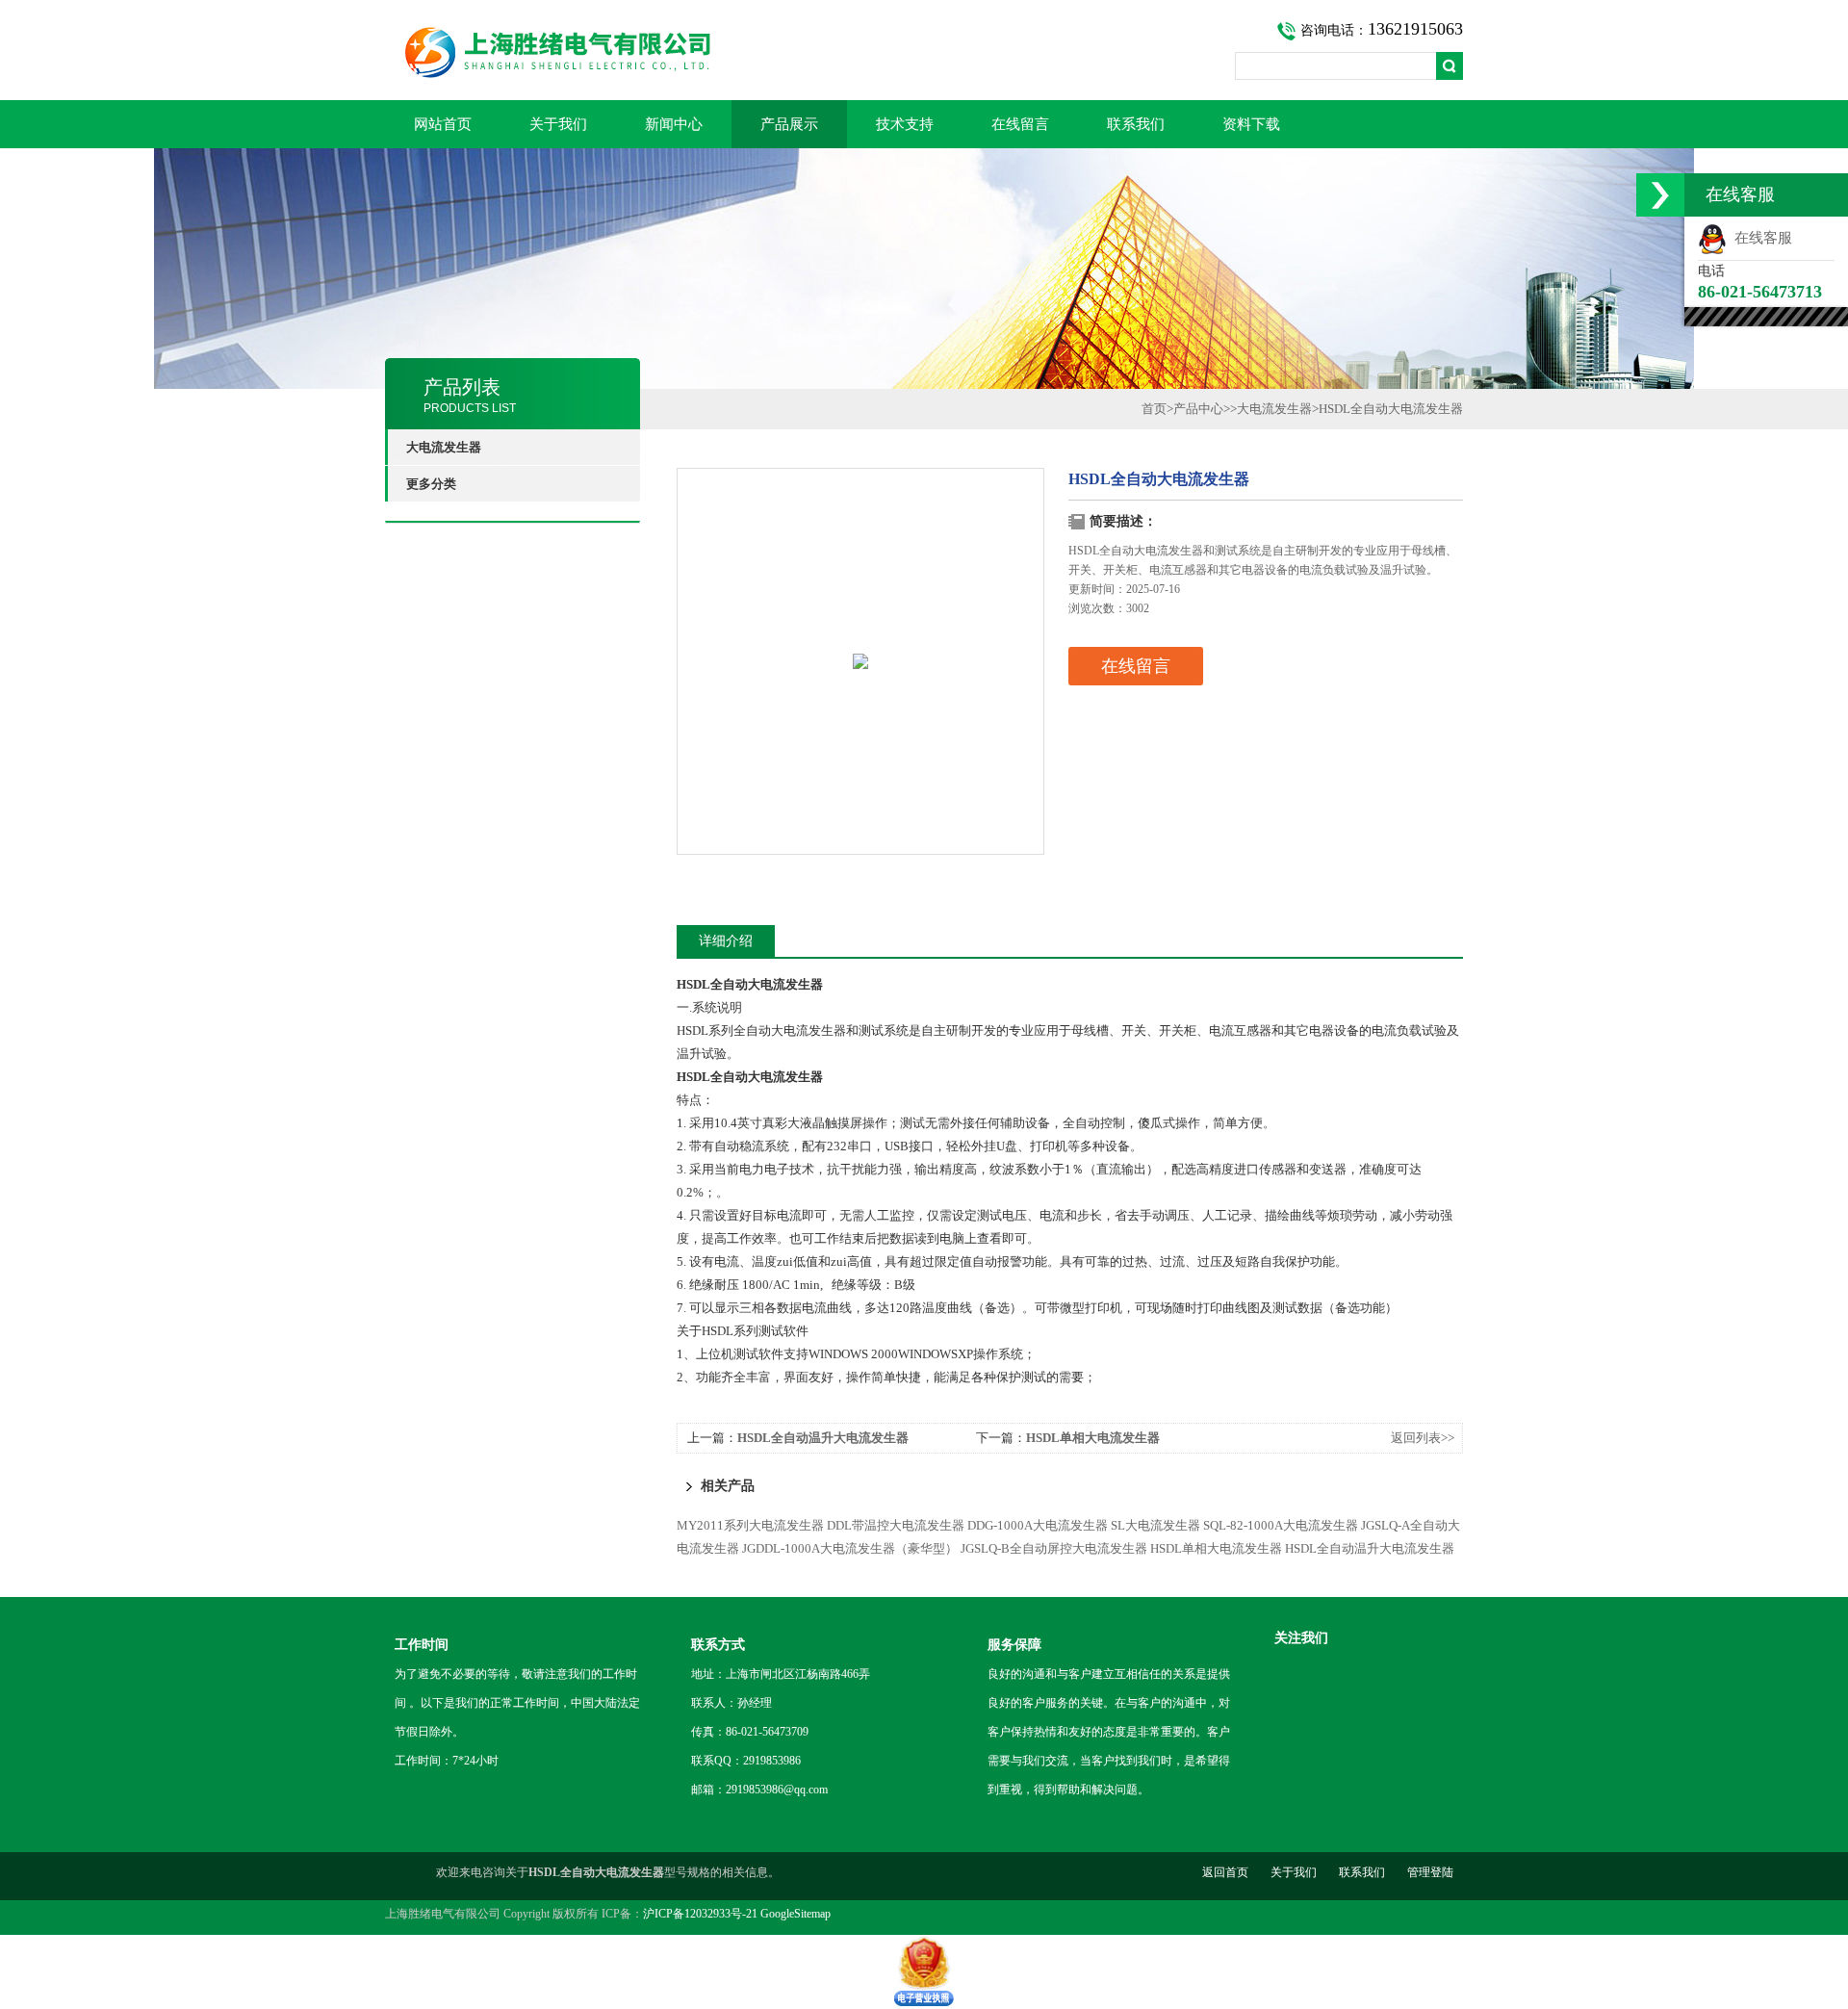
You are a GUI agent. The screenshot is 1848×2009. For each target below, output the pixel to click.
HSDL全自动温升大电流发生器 (823, 1438)
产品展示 (789, 124)
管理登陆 (1430, 1872)
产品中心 (1198, 409)
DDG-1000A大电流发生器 (1038, 1525)
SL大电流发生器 (1155, 1525)
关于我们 (558, 124)
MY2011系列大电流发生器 (750, 1525)
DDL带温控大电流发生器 (896, 1525)
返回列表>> (1423, 1438)
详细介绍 (726, 941)
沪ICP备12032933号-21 (700, 1914)
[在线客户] (1660, 195)
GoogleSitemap (796, 1914)
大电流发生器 (1274, 409)
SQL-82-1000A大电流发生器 (1281, 1525)
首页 (1154, 409)
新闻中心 (674, 124)
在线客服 (1759, 238)
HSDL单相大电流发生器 (1093, 1438)
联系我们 (1136, 124)
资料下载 (1251, 124)
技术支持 (905, 124)
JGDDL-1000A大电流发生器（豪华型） (850, 1548)
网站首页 (443, 124)
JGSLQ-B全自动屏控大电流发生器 (1054, 1548)
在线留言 (1020, 124)
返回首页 (1225, 1872)
